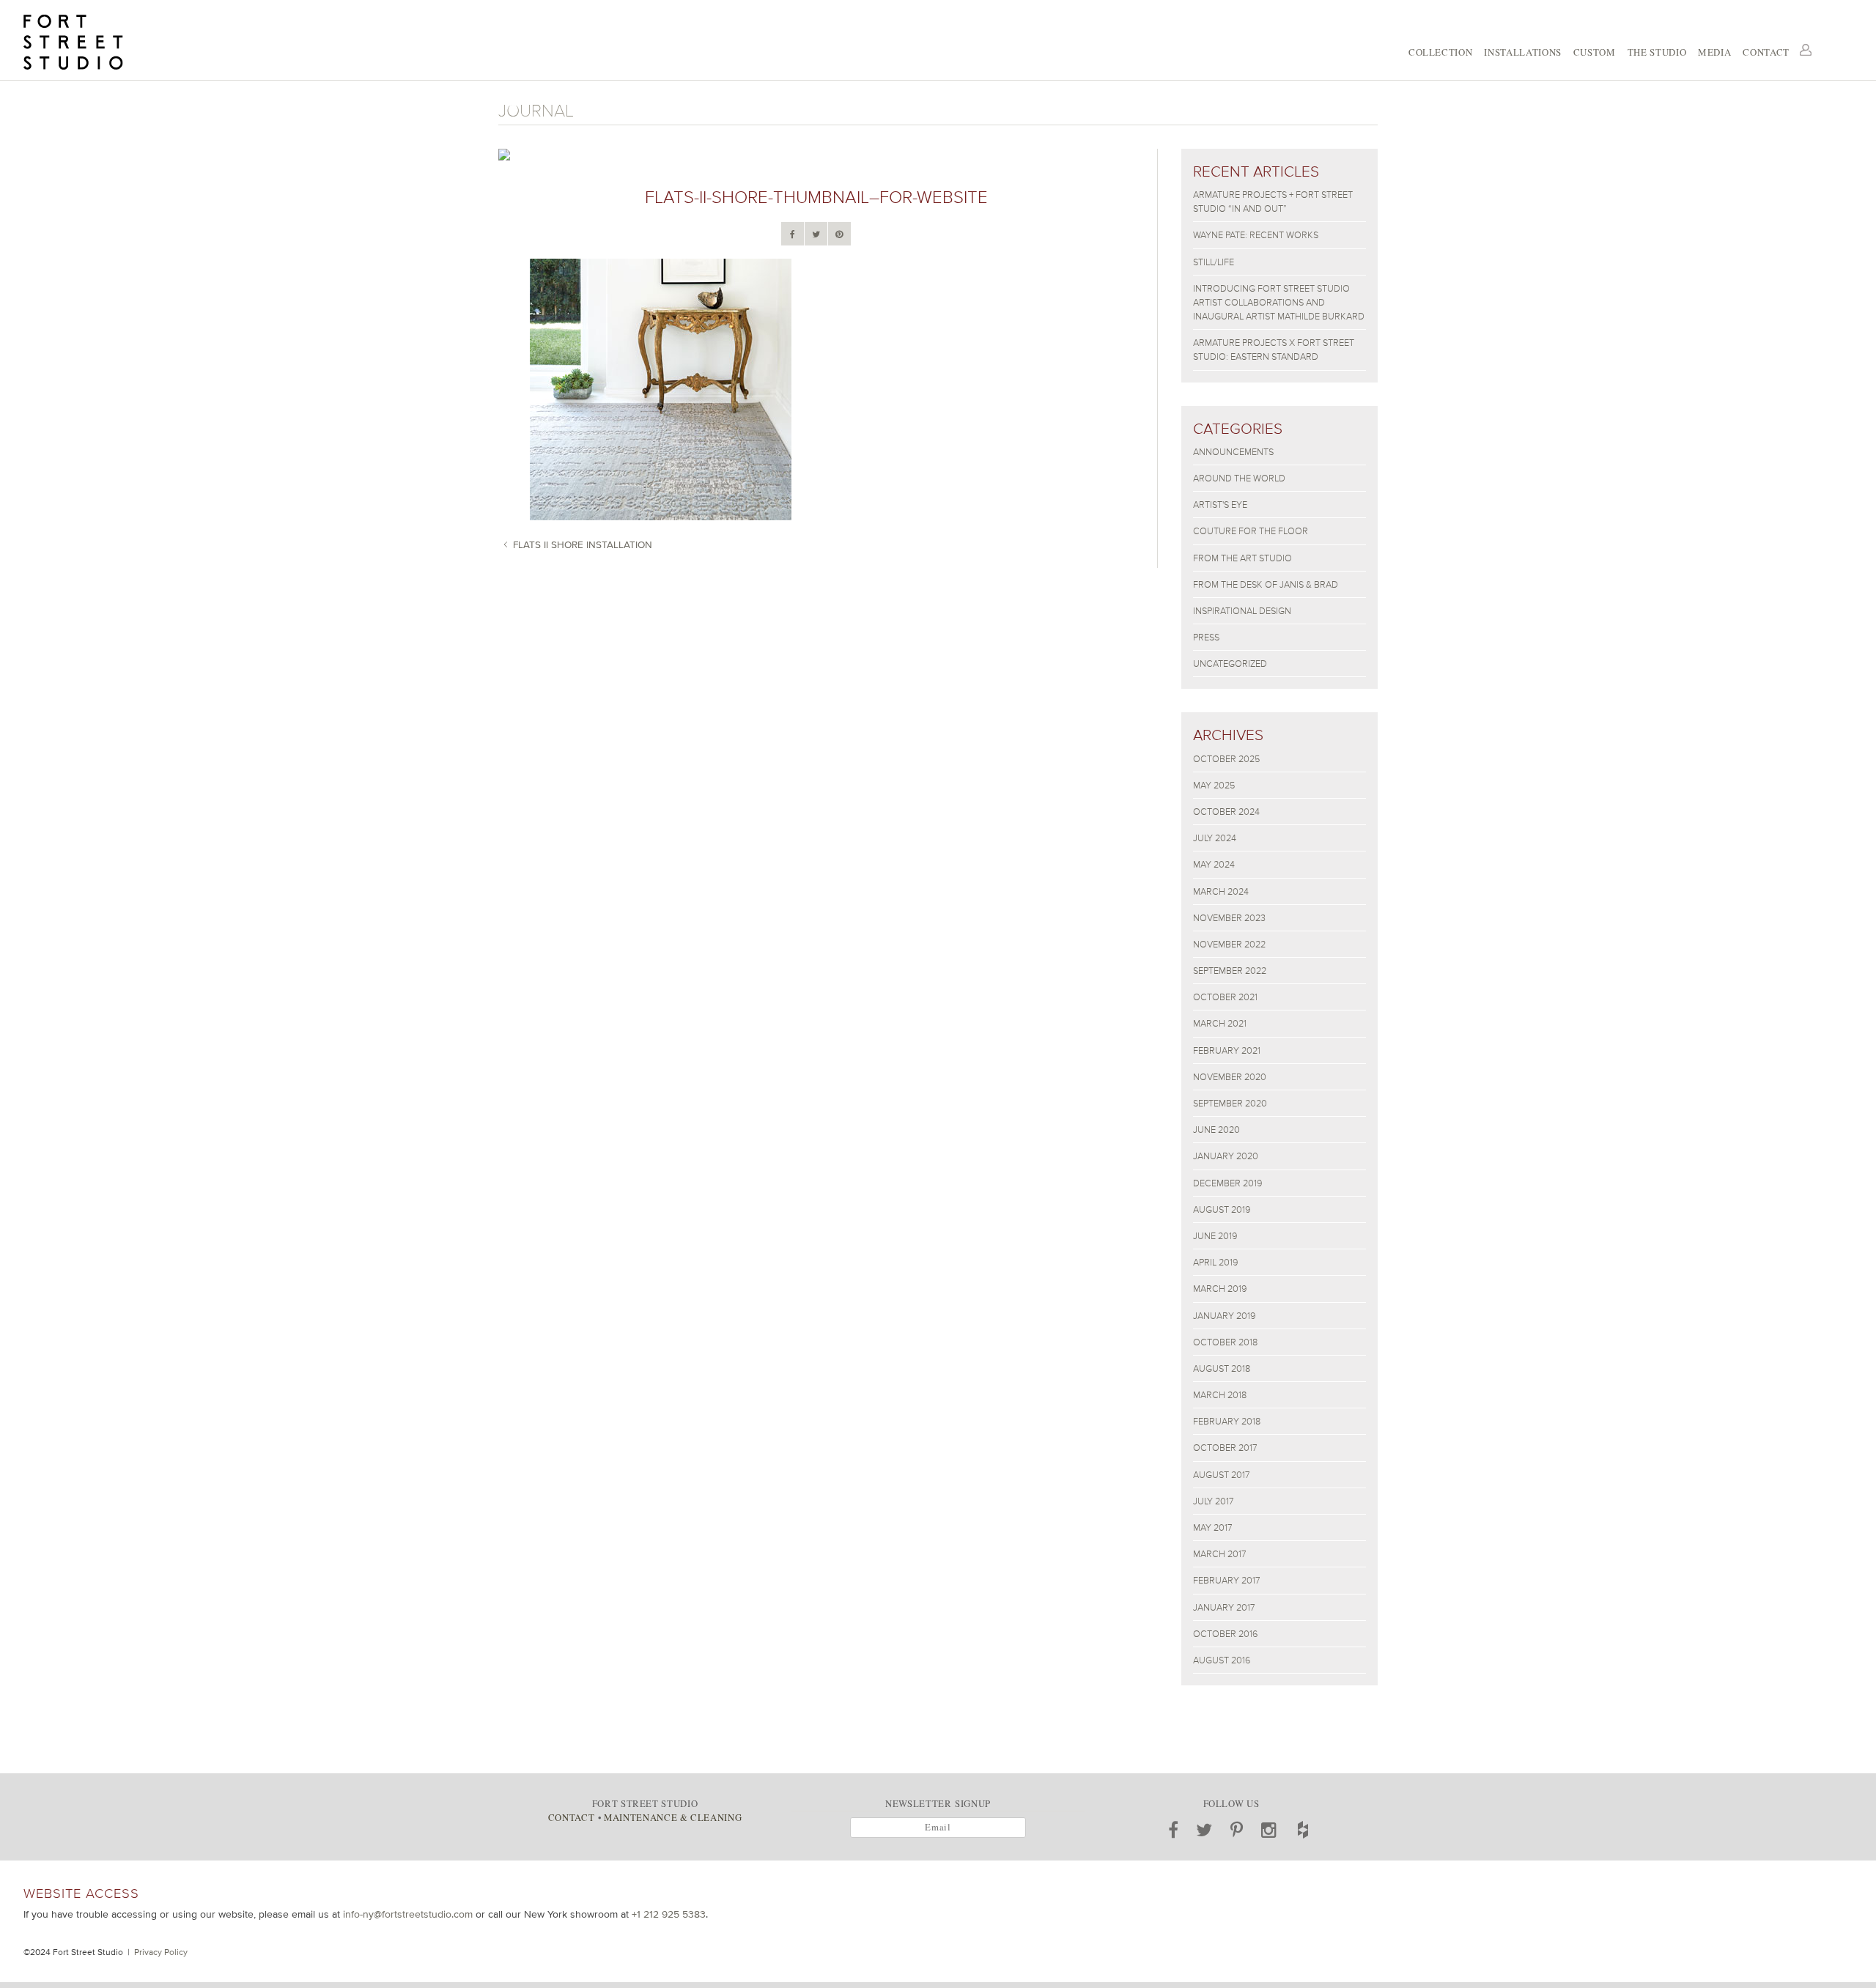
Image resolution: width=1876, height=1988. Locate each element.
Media (1714, 52)
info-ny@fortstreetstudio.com (408, 1914)
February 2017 (1226, 1580)
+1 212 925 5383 (669, 1914)
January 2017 (1224, 1607)
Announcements (1233, 452)
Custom (1595, 52)
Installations (1522, 52)
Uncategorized (1230, 664)
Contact (1766, 52)
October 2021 (1225, 997)
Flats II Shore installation (583, 544)
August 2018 (1222, 1368)
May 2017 (1212, 1527)
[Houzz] (1303, 1830)
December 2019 (1227, 1183)
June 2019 (1215, 1236)
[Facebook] (793, 234)
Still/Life (1214, 262)
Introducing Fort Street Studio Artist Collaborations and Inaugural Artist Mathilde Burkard (1279, 302)
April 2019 (1215, 1262)
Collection (1440, 52)
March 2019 (1220, 1289)
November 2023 (1229, 918)
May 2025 (1214, 785)
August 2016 (1222, 1660)
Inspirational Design (1242, 611)
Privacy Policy (161, 1952)
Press (1206, 637)
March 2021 (1220, 1023)
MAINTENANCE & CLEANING (673, 1817)
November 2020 (1230, 1077)
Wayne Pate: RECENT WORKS (1256, 235)
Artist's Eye (1220, 505)
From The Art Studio (1242, 558)
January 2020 (1226, 1156)
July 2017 (1213, 1501)
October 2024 (1226, 812)
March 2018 (1220, 1395)
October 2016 (1225, 1634)
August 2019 (1222, 1209)
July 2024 (1215, 838)
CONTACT (571, 1817)
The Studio (1657, 52)
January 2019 (1224, 1316)
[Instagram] (1269, 1830)
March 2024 (1221, 891)
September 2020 (1230, 1103)
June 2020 (1216, 1130)
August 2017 (1221, 1475)
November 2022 (1229, 944)
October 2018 (1225, 1342)
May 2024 (1214, 864)
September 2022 (1230, 971)
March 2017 (1219, 1554)
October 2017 (1225, 1448)
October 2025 (1226, 759)
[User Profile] (1806, 50)
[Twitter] (816, 234)
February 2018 (1227, 1421)
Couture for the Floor (1251, 531)
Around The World (1239, 478)
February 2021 (1227, 1050)
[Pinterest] (839, 234)
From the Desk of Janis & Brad (1266, 584)
